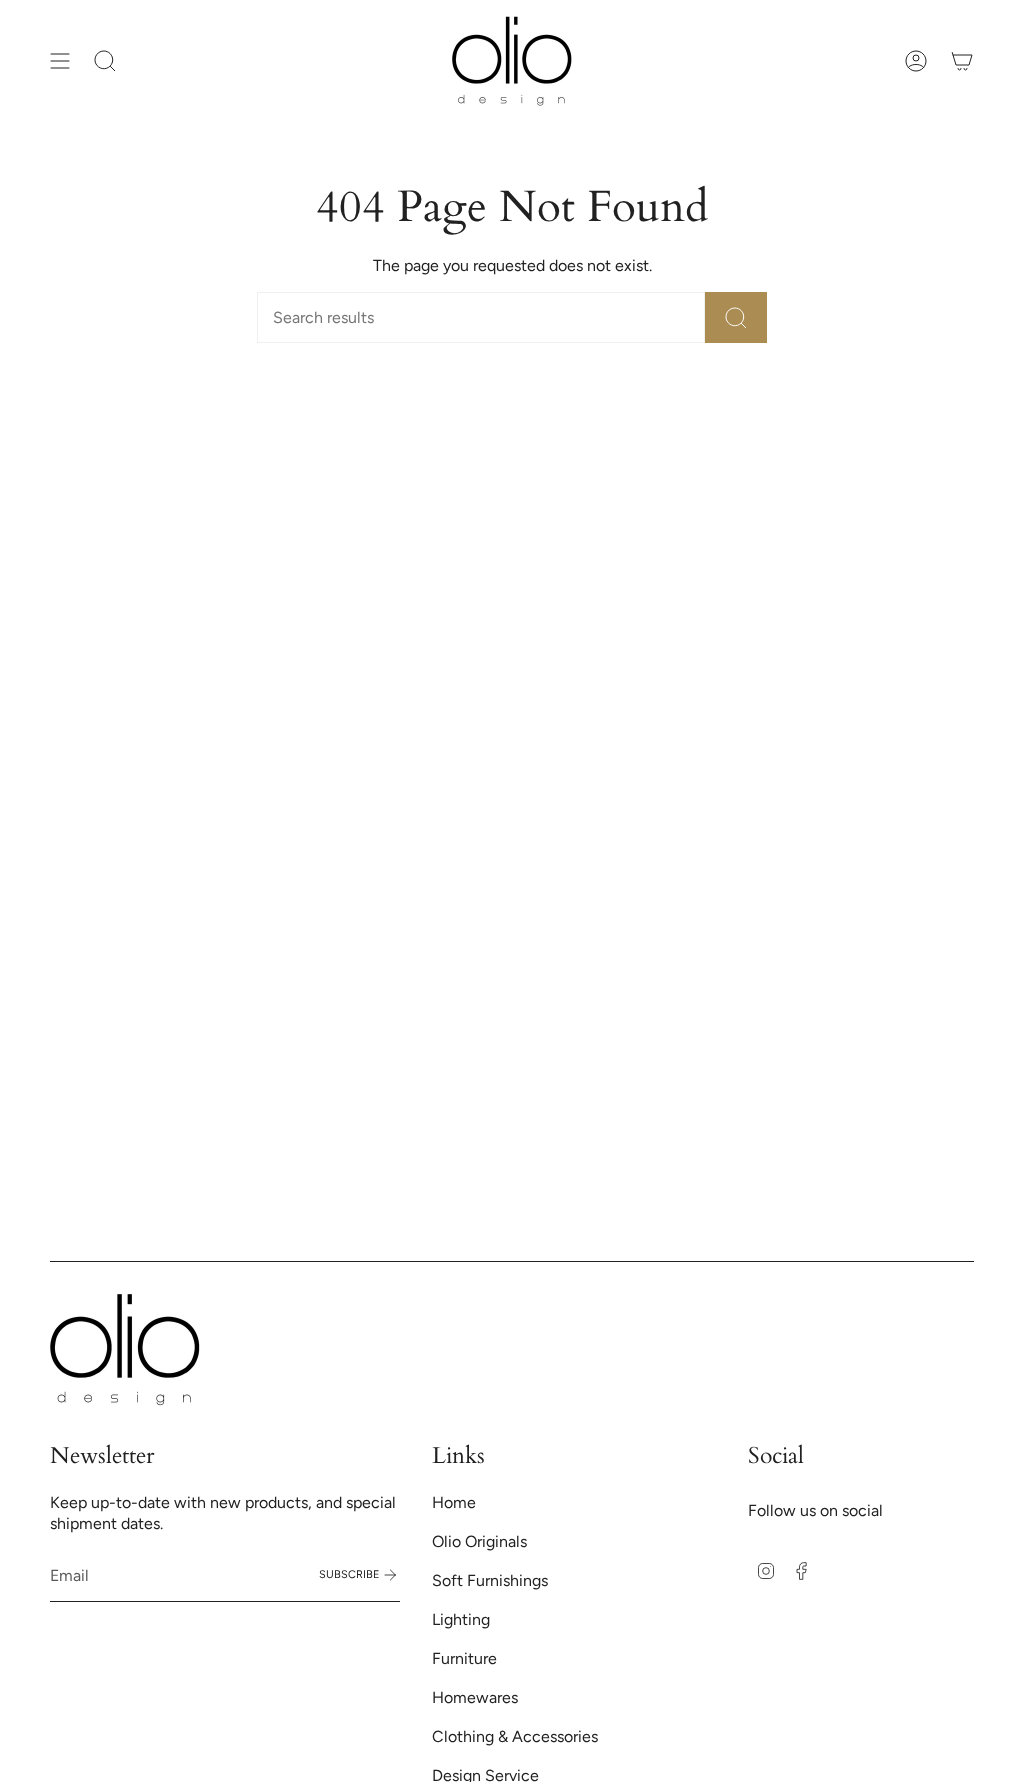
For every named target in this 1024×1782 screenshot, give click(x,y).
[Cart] (962, 61)
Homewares (475, 1697)
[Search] (736, 317)
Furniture (464, 1658)
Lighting (461, 1619)
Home (454, 1502)
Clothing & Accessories (515, 1736)
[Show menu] (60, 61)
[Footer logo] (125, 1349)
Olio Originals (479, 1541)
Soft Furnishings (490, 1580)
